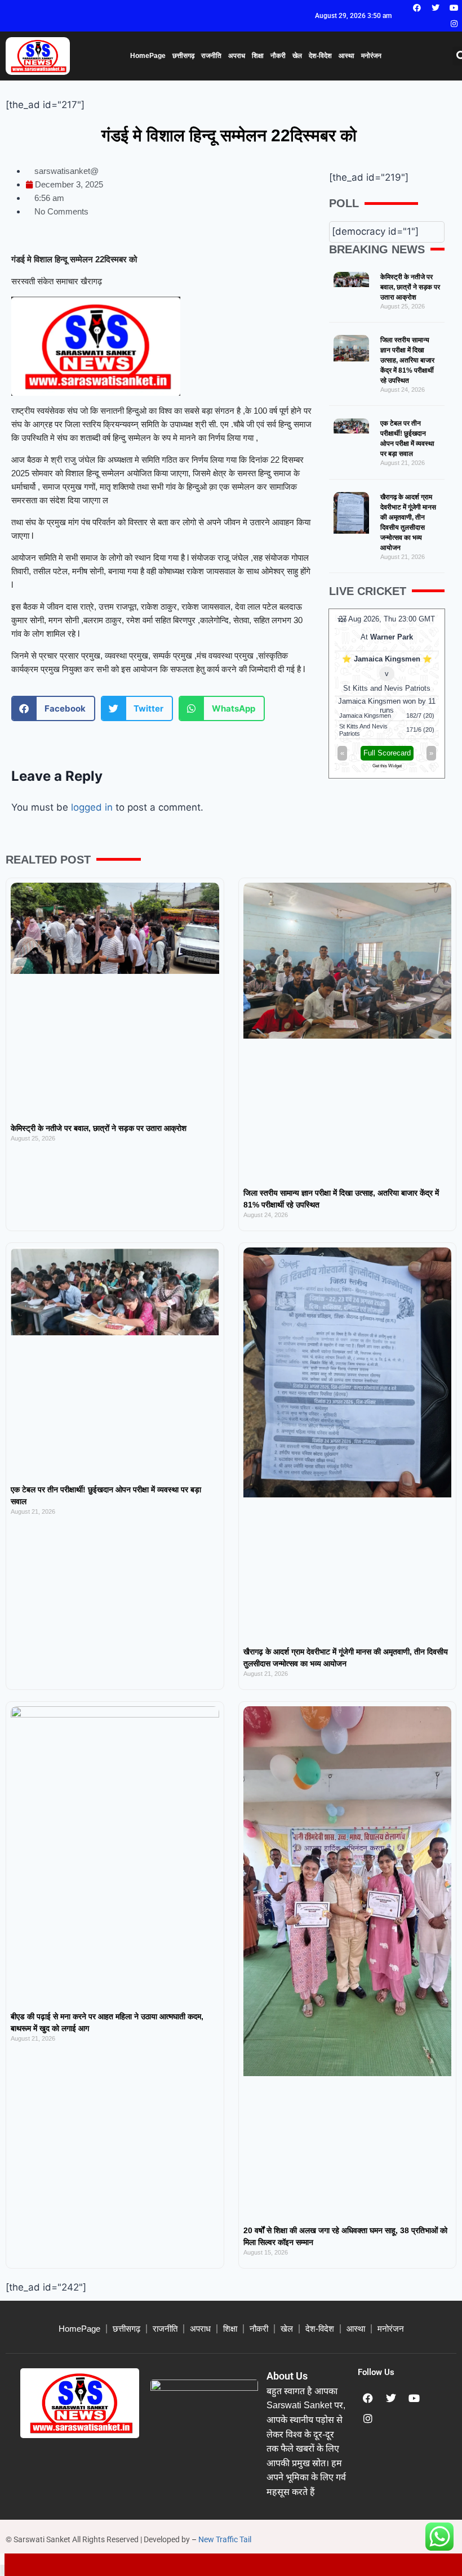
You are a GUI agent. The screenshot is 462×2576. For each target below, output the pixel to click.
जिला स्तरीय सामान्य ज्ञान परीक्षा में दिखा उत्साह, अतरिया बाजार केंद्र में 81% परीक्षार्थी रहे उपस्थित (407, 360)
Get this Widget (387, 766)
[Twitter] (436, 8)
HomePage (148, 56)
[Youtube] (454, 8)
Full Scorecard (387, 753)
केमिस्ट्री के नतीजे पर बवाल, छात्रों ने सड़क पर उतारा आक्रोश (410, 287)
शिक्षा (258, 56)
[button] (53, 708)
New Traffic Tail (225, 2539)
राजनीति (211, 56)
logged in (92, 807)
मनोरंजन (371, 56)
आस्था (346, 56)
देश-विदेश (320, 56)
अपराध (237, 56)
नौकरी (278, 56)
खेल (297, 56)
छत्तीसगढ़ (183, 56)
